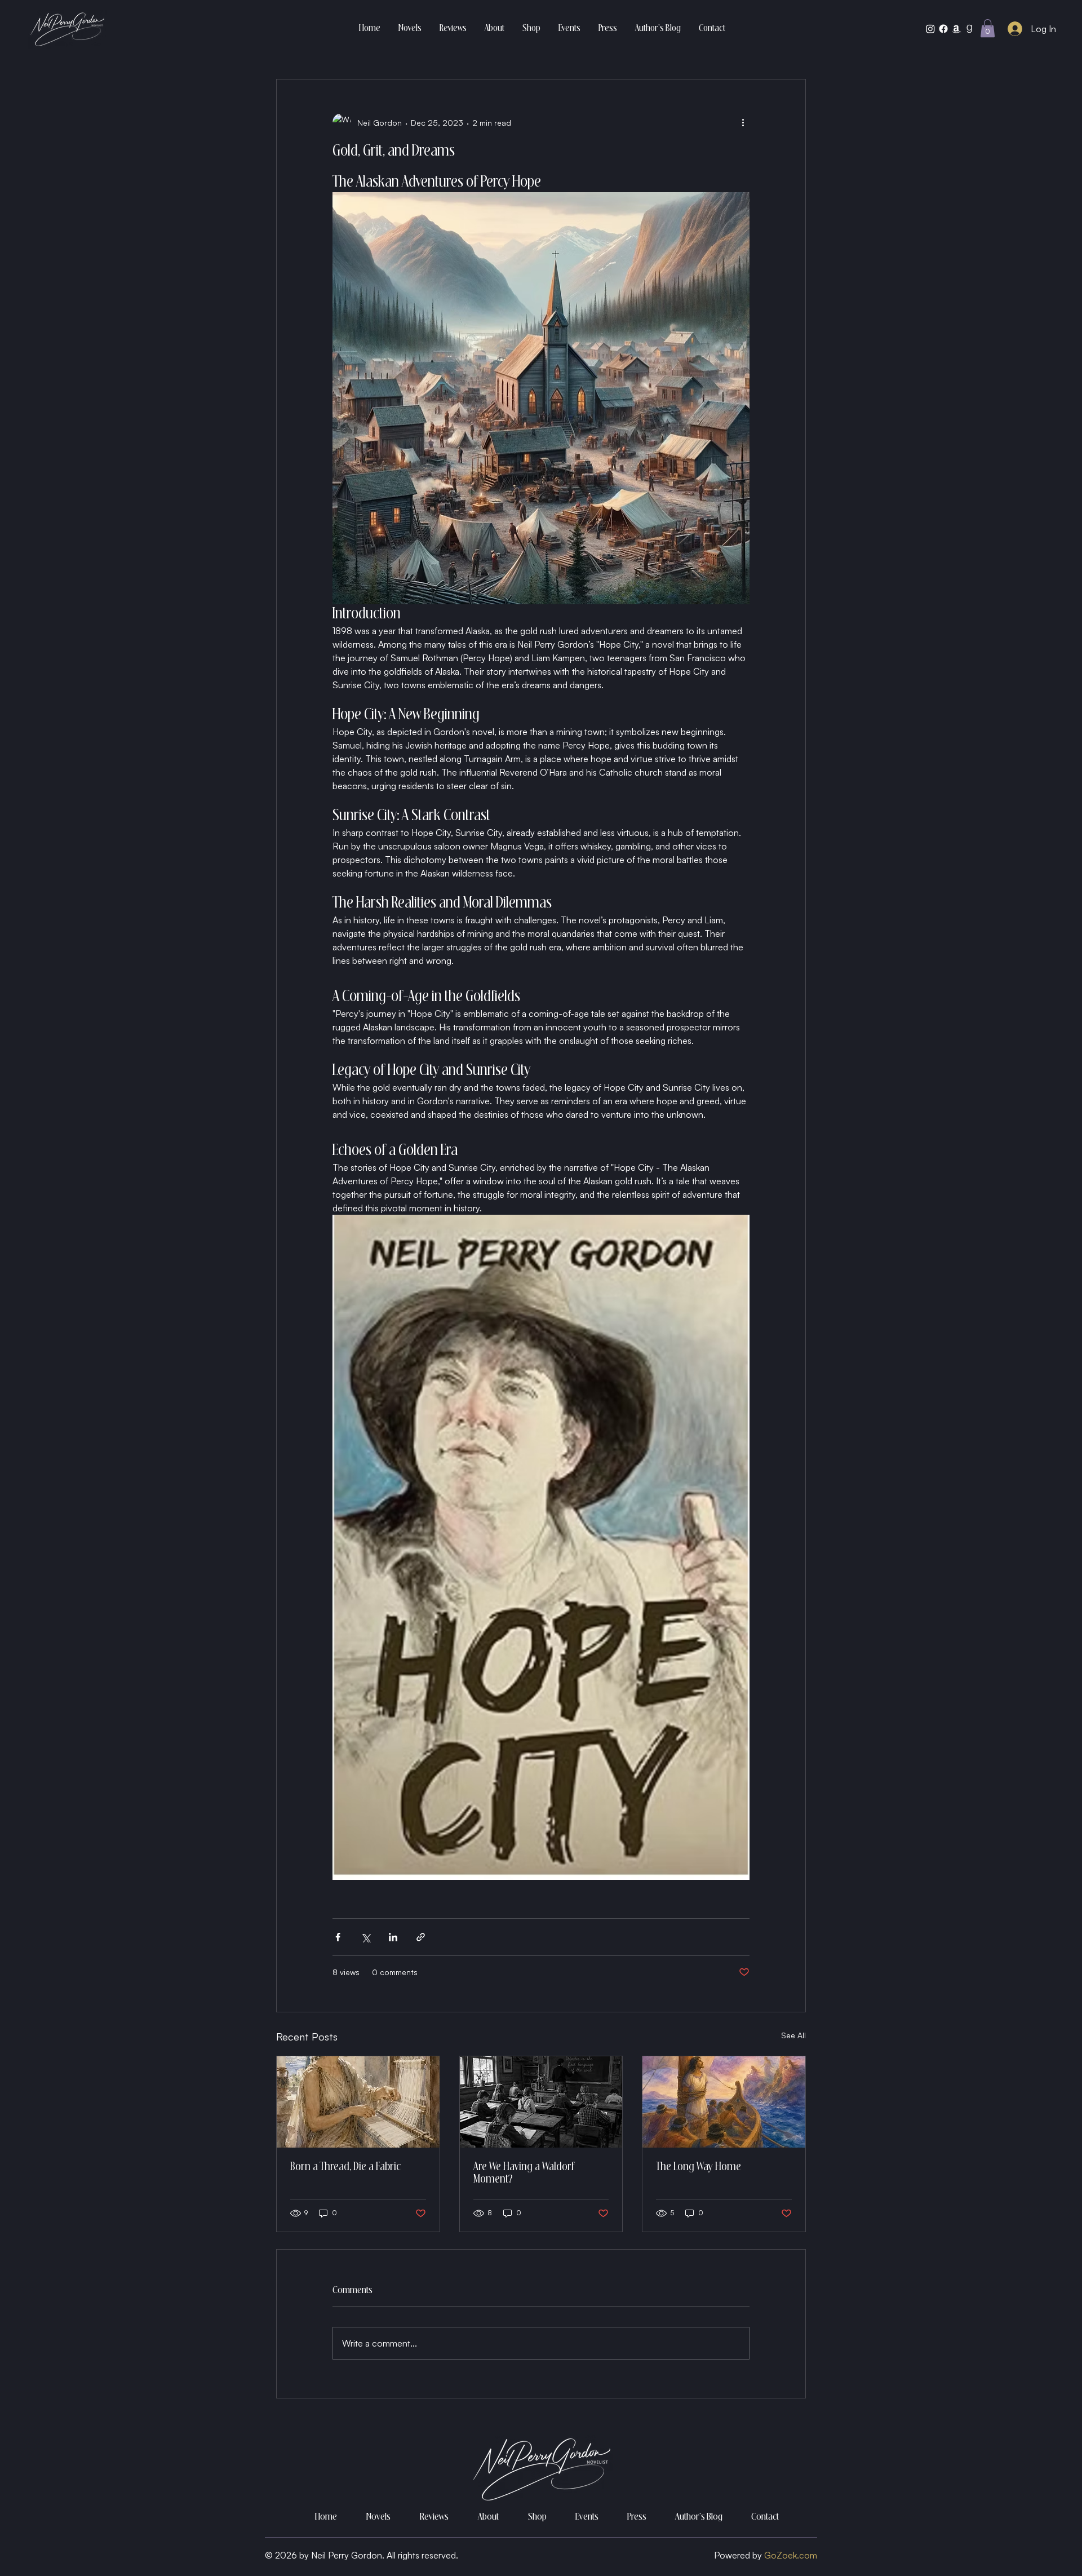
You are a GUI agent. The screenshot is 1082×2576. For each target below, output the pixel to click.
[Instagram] (930, 29)
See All (793, 2035)
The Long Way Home (699, 2167)
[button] (988, 28)
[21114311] (969, 29)
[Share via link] (421, 1937)
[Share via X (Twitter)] (365, 1937)
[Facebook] (943, 29)
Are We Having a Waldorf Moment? (524, 2174)
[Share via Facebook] (338, 1937)
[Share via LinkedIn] (393, 1937)
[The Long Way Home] (724, 2102)
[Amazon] (956, 29)
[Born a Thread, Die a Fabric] (358, 2102)
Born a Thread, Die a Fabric (345, 2167)
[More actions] (743, 122)
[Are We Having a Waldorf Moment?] (541, 2102)
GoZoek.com (791, 2555)
